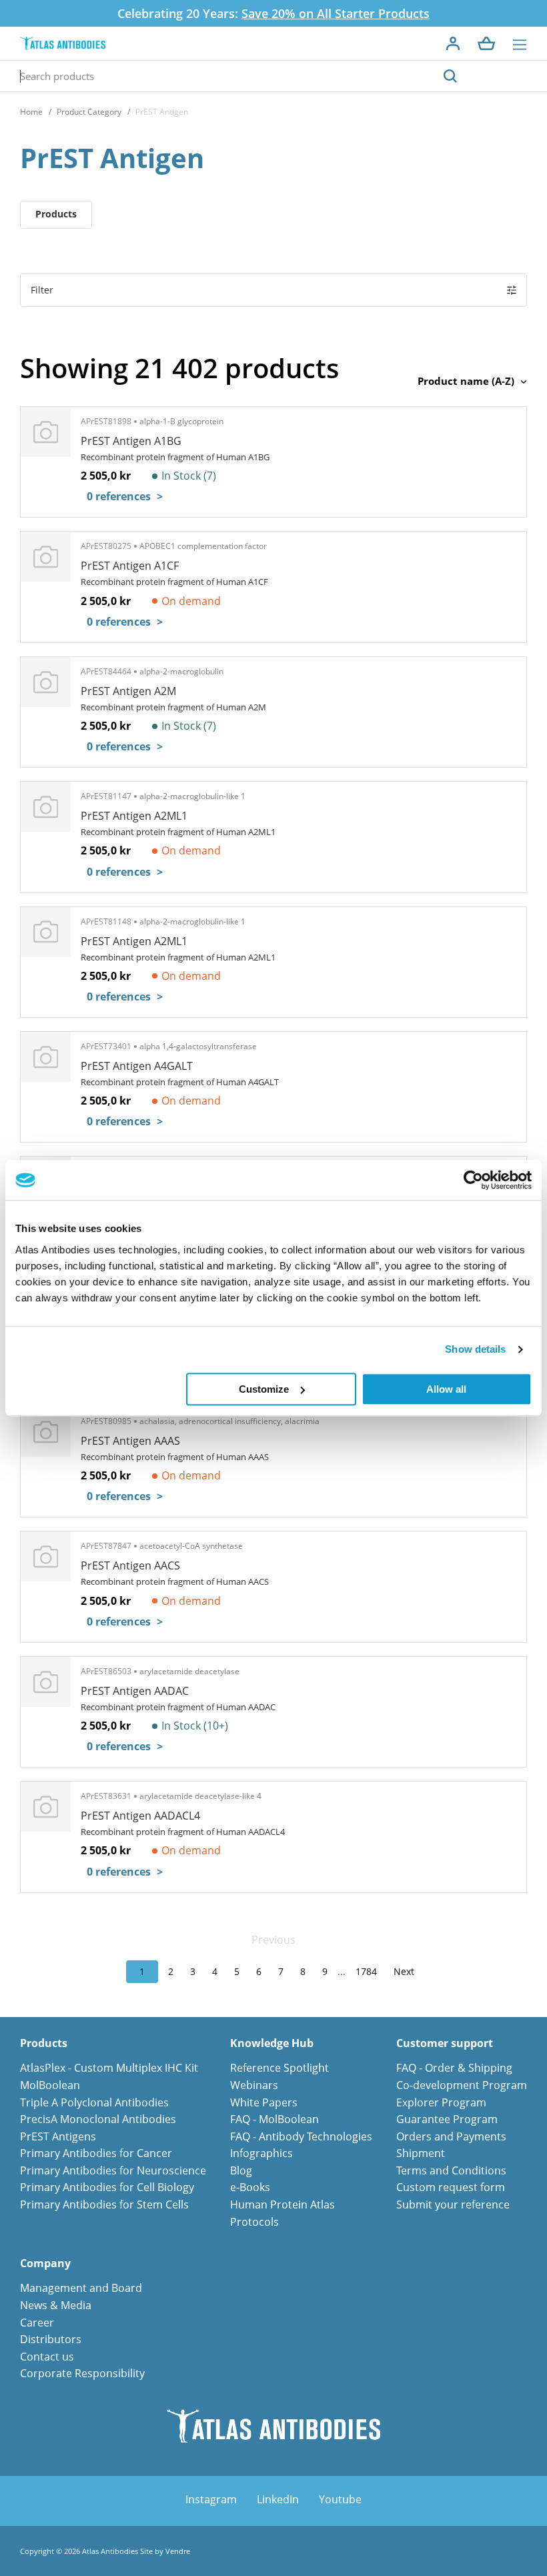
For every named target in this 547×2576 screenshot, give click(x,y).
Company (45, 2264)
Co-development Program (462, 2085)
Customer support (445, 2043)
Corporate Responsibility (82, 2373)
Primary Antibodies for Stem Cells (104, 2204)
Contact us (47, 2357)
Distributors (51, 2339)
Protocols (254, 2222)
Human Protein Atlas (283, 2204)
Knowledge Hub (272, 2043)
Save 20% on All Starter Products (336, 13)
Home (31, 112)
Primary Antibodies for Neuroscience (113, 2170)
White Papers (264, 2102)
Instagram (211, 2499)
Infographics (261, 2153)
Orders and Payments (451, 2136)
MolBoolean (50, 2085)
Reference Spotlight (280, 2068)
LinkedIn (278, 2499)
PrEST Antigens (58, 2136)
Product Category (89, 112)
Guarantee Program (447, 2119)
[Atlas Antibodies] (63, 44)
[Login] (453, 43)
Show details (475, 1349)
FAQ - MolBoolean (275, 2119)
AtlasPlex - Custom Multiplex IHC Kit (109, 2068)
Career (37, 2323)
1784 (366, 1971)
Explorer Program (441, 2102)
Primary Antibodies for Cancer (96, 2153)
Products (56, 214)
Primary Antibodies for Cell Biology (107, 2187)
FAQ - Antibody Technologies (301, 2136)
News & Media (56, 2305)
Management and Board (81, 2288)
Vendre (178, 2551)
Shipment (421, 2153)
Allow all (446, 1389)
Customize (264, 1389)
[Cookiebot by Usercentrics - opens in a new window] (473, 1180)
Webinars (254, 2085)
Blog (241, 2170)
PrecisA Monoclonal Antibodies (98, 2119)
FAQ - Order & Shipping (454, 2068)
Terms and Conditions (451, 2170)
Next (404, 1971)
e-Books (250, 2187)
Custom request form (451, 2187)
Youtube (340, 2499)
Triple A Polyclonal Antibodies (94, 2102)
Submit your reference (453, 2204)
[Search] (450, 76)
